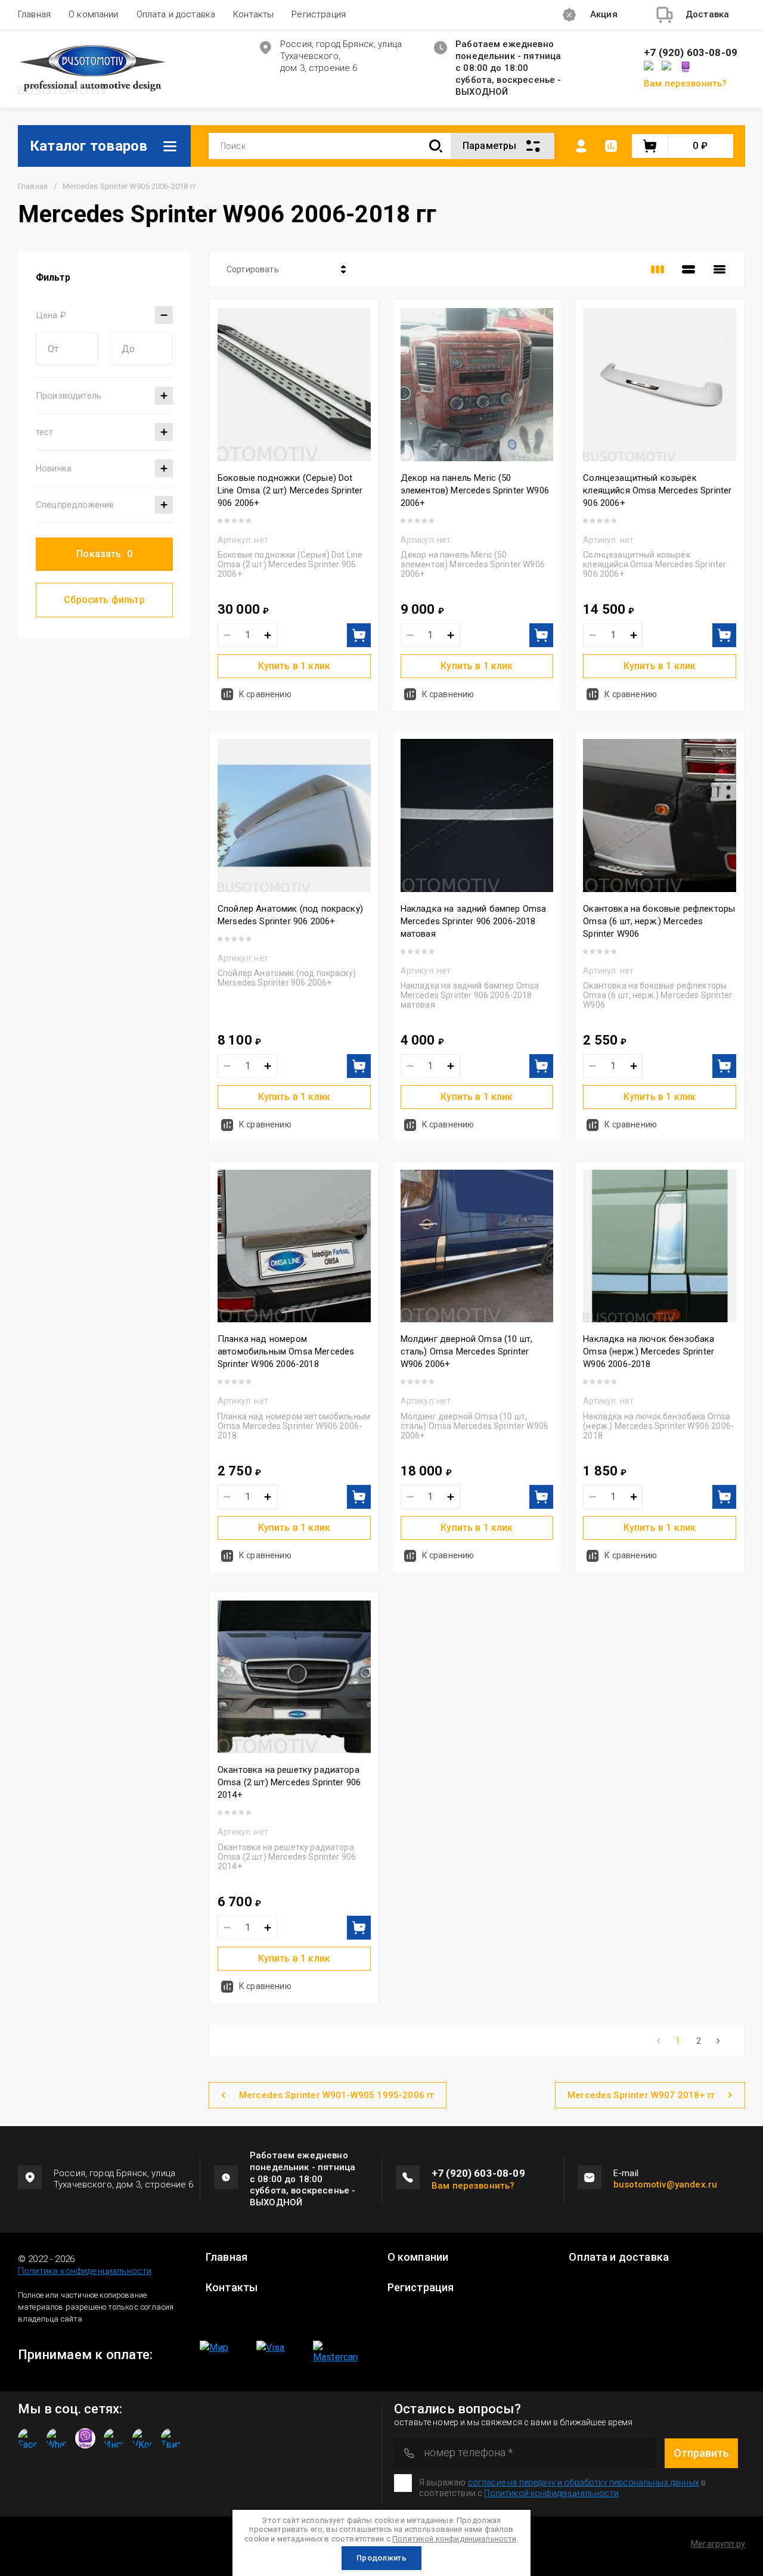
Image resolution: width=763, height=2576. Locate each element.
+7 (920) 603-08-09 (691, 53)
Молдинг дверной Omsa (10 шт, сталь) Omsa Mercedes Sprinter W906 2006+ (466, 1351)
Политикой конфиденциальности (454, 2539)
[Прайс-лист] (719, 269)
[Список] (688, 269)
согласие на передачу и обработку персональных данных (584, 2482)
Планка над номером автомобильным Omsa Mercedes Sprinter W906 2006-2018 (286, 1351)
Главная (34, 14)
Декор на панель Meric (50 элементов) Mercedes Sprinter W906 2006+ (475, 490)
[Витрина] (657, 269)
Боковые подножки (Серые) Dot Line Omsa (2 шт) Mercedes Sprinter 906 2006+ (290, 490)
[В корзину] (359, 635)
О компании (94, 14)
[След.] (718, 2041)
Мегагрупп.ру (718, 2544)
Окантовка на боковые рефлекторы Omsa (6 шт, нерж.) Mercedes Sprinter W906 (659, 921)
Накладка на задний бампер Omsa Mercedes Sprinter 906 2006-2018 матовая (474, 921)
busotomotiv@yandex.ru (665, 2185)
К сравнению (265, 694)
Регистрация (319, 14)
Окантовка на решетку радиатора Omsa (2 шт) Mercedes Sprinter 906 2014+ (289, 1782)
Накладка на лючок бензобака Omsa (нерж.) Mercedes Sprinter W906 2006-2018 (649, 1351)
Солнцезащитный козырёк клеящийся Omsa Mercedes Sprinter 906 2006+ (657, 490)
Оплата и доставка (176, 14)
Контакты (253, 14)
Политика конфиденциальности (85, 2271)
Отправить (701, 2453)
